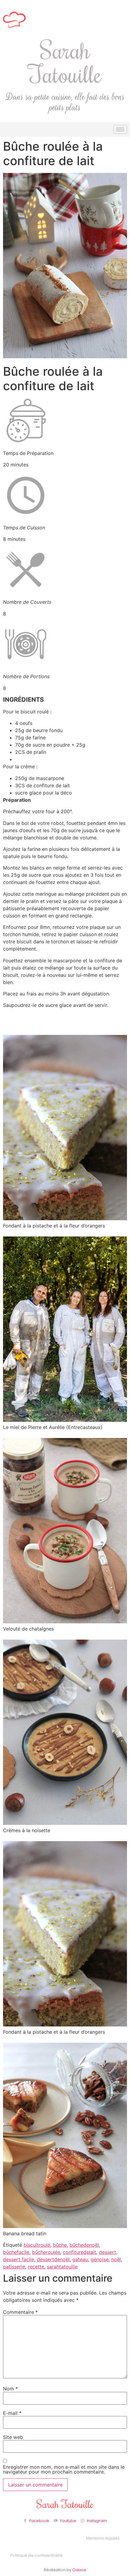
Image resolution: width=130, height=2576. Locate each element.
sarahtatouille (62, 2267)
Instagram (96, 2521)
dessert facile (19, 2259)
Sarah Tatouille (65, 62)
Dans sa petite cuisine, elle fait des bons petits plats (65, 102)
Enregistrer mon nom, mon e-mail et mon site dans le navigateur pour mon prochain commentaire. (64, 2469)
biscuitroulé (37, 2245)
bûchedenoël (84, 2245)
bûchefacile (16, 2252)
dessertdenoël (53, 2259)
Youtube (68, 2521)
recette (36, 2267)
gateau (80, 2259)
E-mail (12, 2413)
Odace (79, 2570)
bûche (60, 2245)
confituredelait (80, 2252)
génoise (100, 2259)
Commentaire (20, 2312)
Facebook (39, 2521)
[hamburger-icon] (120, 129)
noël (116, 2259)
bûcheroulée (46, 2252)
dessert (107, 2252)
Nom (10, 2389)
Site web (13, 2437)
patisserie (14, 2267)
